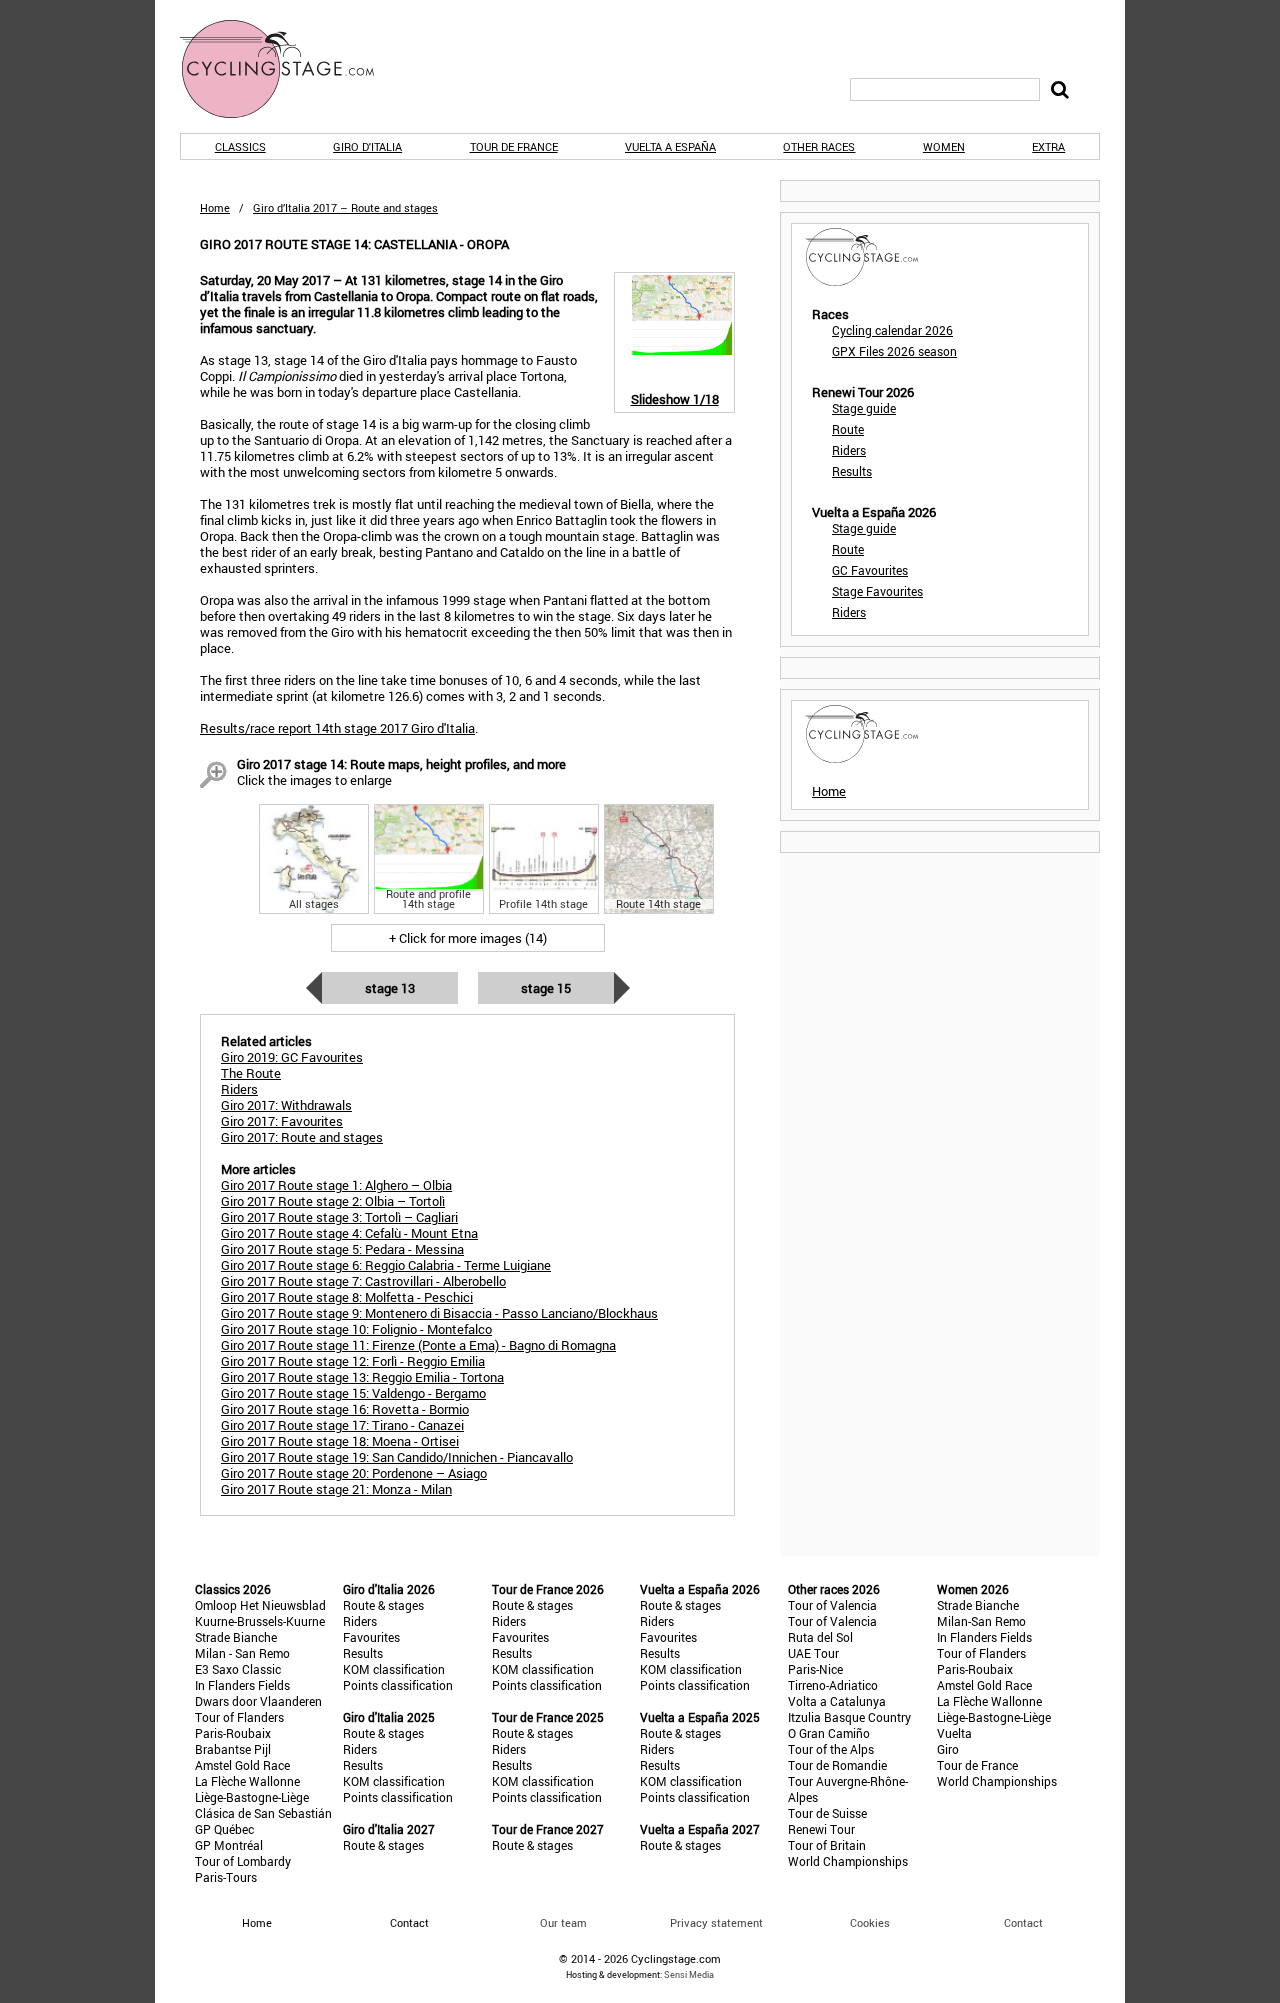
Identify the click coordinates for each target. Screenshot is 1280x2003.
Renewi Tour (821, 1829)
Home (215, 207)
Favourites (371, 1637)
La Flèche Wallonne (247, 1781)
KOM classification (394, 1669)
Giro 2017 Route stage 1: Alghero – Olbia (336, 1185)
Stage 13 (390, 988)
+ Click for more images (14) (468, 938)
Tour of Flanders (239, 1717)
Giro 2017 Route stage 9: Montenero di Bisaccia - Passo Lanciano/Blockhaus (439, 1313)
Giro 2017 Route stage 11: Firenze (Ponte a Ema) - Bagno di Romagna (418, 1345)
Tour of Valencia (832, 1605)
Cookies (870, 1922)
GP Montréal (229, 1845)
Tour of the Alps (831, 1749)
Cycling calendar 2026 (892, 330)
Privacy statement (716, 1922)
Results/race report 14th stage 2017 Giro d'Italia (337, 728)
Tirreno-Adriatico (833, 1685)
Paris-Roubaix (233, 1733)
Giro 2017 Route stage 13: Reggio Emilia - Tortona (362, 1377)
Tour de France (514, 146)
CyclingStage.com (290, 69)
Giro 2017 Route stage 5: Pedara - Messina (342, 1249)
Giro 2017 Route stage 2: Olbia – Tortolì (333, 1201)
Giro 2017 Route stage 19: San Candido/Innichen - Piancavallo (397, 1457)
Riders (849, 450)
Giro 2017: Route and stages (302, 1137)
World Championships (848, 1861)
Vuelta (954, 1733)
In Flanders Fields (242, 1685)
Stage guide (864, 408)
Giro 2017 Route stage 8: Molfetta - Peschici (347, 1297)
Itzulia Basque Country (849, 1717)
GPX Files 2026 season (894, 351)
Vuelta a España (670, 146)
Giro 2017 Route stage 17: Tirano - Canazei (342, 1425)
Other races (819, 146)
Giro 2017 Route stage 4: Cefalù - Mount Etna (349, 1233)
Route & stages (383, 1605)
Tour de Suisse (827, 1813)
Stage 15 (546, 988)
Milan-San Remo (981, 1621)
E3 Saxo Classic (238, 1669)
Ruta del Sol (820, 1637)
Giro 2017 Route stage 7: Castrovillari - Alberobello (363, 1281)
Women (944, 146)
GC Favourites (870, 570)
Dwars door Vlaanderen (258, 1701)
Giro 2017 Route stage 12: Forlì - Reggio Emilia (353, 1361)
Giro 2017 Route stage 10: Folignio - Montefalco (356, 1329)
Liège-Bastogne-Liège (252, 1797)
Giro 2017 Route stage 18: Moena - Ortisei (340, 1441)
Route (848, 429)
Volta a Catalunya (837, 1701)
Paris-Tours (226, 1877)
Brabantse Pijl (233, 1749)
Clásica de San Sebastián (263, 1813)
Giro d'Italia (367, 146)
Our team (563, 1922)
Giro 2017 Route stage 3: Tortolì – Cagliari (339, 1217)
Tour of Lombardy (243, 1861)
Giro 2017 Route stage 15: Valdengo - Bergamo (353, 1393)
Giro (948, 1749)
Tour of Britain (827, 1845)
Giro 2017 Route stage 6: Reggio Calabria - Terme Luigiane (386, 1265)
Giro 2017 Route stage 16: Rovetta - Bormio (345, 1409)
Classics (240, 146)
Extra (1048, 146)
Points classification (398, 1685)
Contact (1023, 1922)
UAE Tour (813, 1653)
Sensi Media (689, 1974)
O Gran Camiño (829, 1733)
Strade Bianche (236, 1637)
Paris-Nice (815, 1669)
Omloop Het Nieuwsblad (260, 1605)
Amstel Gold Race (242, 1765)
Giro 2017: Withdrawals (286, 1105)
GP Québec (224, 1829)
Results (852, 471)
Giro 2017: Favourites (282, 1121)
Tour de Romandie (837, 1765)
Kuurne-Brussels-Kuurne (260, 1621)
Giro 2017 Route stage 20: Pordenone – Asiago (354, 1473)
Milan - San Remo (242, 1653)
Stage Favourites (877, 591)
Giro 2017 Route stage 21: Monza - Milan (336, 1489)
